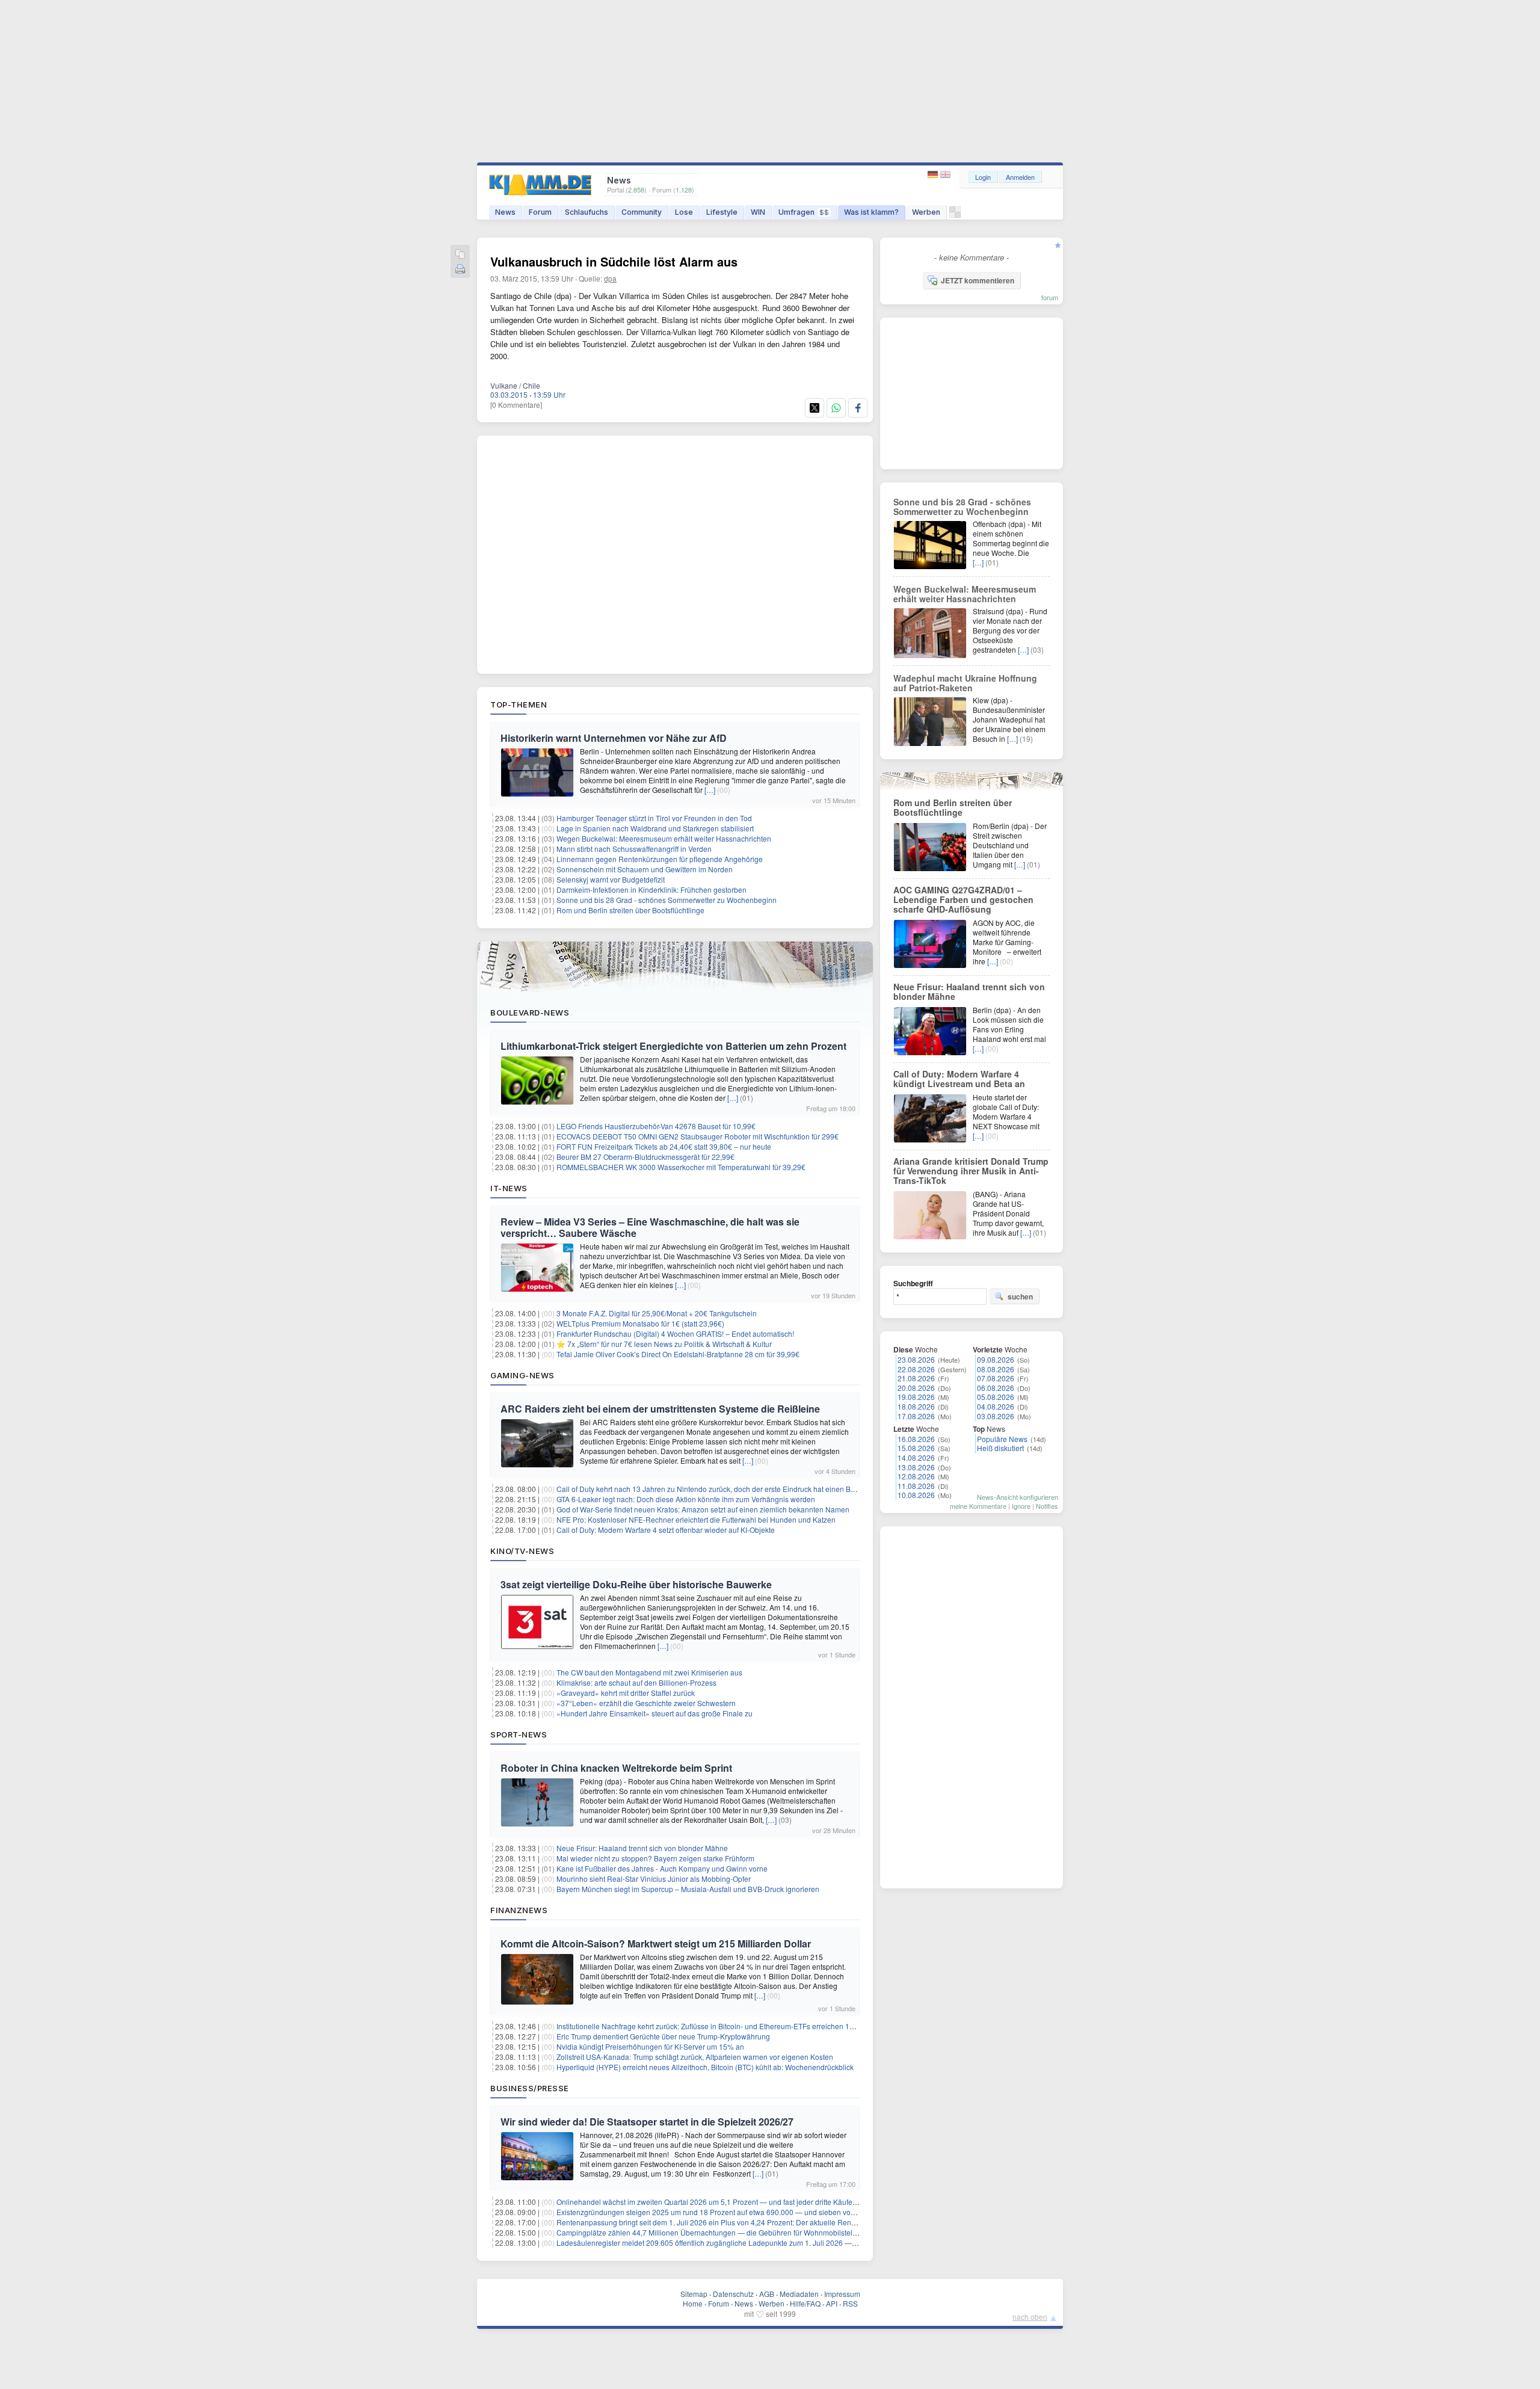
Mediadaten (799, 2294)
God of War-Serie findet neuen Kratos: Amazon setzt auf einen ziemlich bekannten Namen (703, 1509)
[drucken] (460, 270)
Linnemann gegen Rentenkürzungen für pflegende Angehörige (660, 859)
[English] (945, 175)
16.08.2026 (916, 1439)
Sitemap (694, 2294)
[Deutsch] (934, 175)
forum (1050, 297)
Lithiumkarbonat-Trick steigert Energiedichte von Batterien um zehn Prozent (673, 1046)
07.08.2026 (996, 1378)
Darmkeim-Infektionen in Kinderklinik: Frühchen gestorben (651, 889)
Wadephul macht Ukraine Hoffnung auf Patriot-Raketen (965, 683)
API (832, 2303)
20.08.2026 (916, 1388)
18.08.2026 (916, 1406)
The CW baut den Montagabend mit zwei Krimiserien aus (649, 1672)
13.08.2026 (916, 1467)
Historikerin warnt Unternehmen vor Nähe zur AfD (614, 738)
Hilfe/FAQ (805, 2303)
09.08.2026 (996, 1359)
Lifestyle (722, 212)
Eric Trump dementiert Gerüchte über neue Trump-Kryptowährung (663, 2036)
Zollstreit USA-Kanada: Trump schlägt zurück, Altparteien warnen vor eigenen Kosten (695, 2057)
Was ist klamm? (871, 212)
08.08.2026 (996, 1369)
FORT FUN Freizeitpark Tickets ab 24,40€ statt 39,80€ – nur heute (664, 1146)
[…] (710, 790)
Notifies (1047, 1506)
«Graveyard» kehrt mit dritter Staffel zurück (626, 1693)
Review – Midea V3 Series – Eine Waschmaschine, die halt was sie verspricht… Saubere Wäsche (650, 1227)
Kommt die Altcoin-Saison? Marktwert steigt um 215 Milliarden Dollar (656, 1944)
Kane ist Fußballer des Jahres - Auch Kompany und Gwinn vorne (662, 1868)
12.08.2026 (916, 1476)
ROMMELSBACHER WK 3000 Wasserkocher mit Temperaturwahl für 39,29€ (681, 1167)
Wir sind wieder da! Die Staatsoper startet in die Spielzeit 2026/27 (647, 2122)
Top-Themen (519, 704)
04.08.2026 (996, 1406)
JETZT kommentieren (978, 280)
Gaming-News (522, 1375)
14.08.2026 (916, 1457)
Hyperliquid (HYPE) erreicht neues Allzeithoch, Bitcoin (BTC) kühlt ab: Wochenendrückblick (705, 2067)
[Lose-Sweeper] (955, 215)
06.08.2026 (996, 1388)
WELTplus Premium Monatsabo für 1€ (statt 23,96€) (640, 1323)
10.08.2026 (916, 1495)
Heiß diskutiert (1000, 1448)
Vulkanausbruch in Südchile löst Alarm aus (614, 261)
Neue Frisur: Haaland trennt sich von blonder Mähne (642, 1848)
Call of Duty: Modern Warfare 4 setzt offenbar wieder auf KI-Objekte (666, 1530)
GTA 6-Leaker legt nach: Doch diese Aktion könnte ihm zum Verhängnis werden (686, 1499)
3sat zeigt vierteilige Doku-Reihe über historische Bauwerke (636, 1584)
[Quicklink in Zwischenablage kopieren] (460, 255)
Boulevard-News (530, 1013)
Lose (684, 212)
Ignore (1021, 1506)
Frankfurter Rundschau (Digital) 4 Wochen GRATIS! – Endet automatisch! (675, 1333)
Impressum (842, 2294)
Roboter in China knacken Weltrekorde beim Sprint (616, 1768)
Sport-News (519, 1734)
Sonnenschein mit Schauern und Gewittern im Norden (645, 869)
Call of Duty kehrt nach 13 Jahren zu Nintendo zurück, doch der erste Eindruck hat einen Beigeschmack (725, 1489)
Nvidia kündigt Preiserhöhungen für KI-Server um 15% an (650, 2046)
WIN (758, 212)
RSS (850, 2303)
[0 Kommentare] (516, 405)
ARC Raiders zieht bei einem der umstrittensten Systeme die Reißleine (660, 1409)
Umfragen (804, 212)
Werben (926, 212)
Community (642, 212)
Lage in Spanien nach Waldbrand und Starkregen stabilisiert (655, 828)
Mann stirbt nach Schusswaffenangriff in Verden (634, 849)
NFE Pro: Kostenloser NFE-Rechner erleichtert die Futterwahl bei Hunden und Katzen (696, 1519)
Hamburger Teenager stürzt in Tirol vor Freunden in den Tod (654, 818)
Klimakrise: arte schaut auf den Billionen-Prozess (636, 1682)
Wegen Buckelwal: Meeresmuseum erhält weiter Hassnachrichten (664, 838)
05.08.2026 (996, 1397)
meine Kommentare (978, 1506)
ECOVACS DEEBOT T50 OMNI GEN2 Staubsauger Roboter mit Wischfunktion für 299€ (698, 1136)
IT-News (509, 1188)
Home (693, 2303)
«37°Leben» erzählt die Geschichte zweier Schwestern (646, 1703)
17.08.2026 (916, 1416)
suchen (1020, 1296)
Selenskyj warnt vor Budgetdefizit (611, 879)
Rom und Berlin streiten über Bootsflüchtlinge (630, 910)
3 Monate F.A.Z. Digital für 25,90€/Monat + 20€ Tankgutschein (658, 1313)
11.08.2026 (916, 1486)
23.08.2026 (916, 1359)
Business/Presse (530, 2088)
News (505, 212)
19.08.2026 (916, 1397)
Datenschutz (733, 2294)
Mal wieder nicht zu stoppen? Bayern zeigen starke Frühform (655, 1858)
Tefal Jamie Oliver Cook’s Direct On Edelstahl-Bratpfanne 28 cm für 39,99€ (678, 1354)
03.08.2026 (996, 1416)
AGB (767, 2294)
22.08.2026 (916, 1369)
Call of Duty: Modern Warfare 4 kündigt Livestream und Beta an (959, 1079)
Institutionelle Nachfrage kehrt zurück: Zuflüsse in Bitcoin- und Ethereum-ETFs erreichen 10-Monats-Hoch (728, 2026)
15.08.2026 (916, 1448)
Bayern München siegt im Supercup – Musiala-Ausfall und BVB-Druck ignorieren (688, 1889)
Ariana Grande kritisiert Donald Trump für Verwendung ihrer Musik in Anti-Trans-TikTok (971, 1171)
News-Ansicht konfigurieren (1018, 1497)
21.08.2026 (916, 1378)
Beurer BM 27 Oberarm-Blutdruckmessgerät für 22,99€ (645, 1157)
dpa (610, 278)
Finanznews (519, 1910)
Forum (540, 212)
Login (983, 177)
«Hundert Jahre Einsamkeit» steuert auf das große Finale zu (654, 1713)
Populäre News (1002, 1439)
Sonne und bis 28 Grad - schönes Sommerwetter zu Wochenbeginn (667, 900)
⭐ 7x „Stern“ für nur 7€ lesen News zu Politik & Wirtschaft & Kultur (664, 1344)
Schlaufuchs (587, 212)
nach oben (1030, 2317)
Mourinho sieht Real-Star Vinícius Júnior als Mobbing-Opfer (654, 1879)
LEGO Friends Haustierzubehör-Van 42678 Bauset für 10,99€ (656, 1126)
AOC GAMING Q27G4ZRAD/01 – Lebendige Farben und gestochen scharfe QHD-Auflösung (963, 899)
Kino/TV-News (522, 1551)
